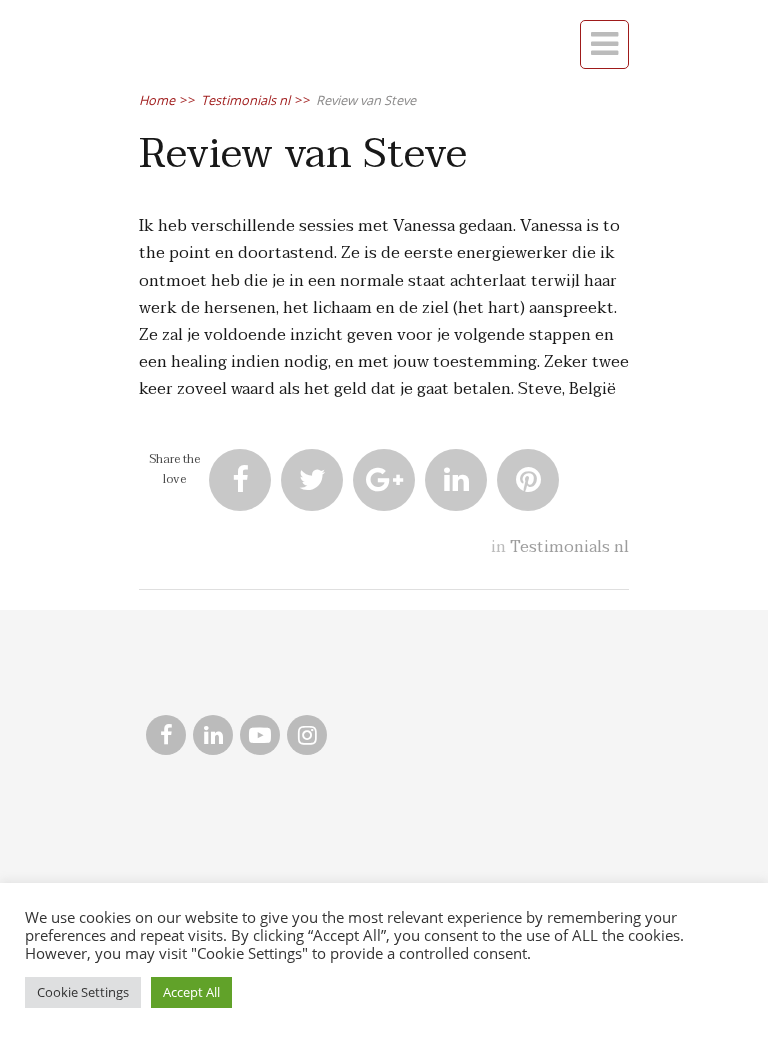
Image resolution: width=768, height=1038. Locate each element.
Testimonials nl (569, 547)
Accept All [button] (191, 992)
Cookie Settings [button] (83, 992)
